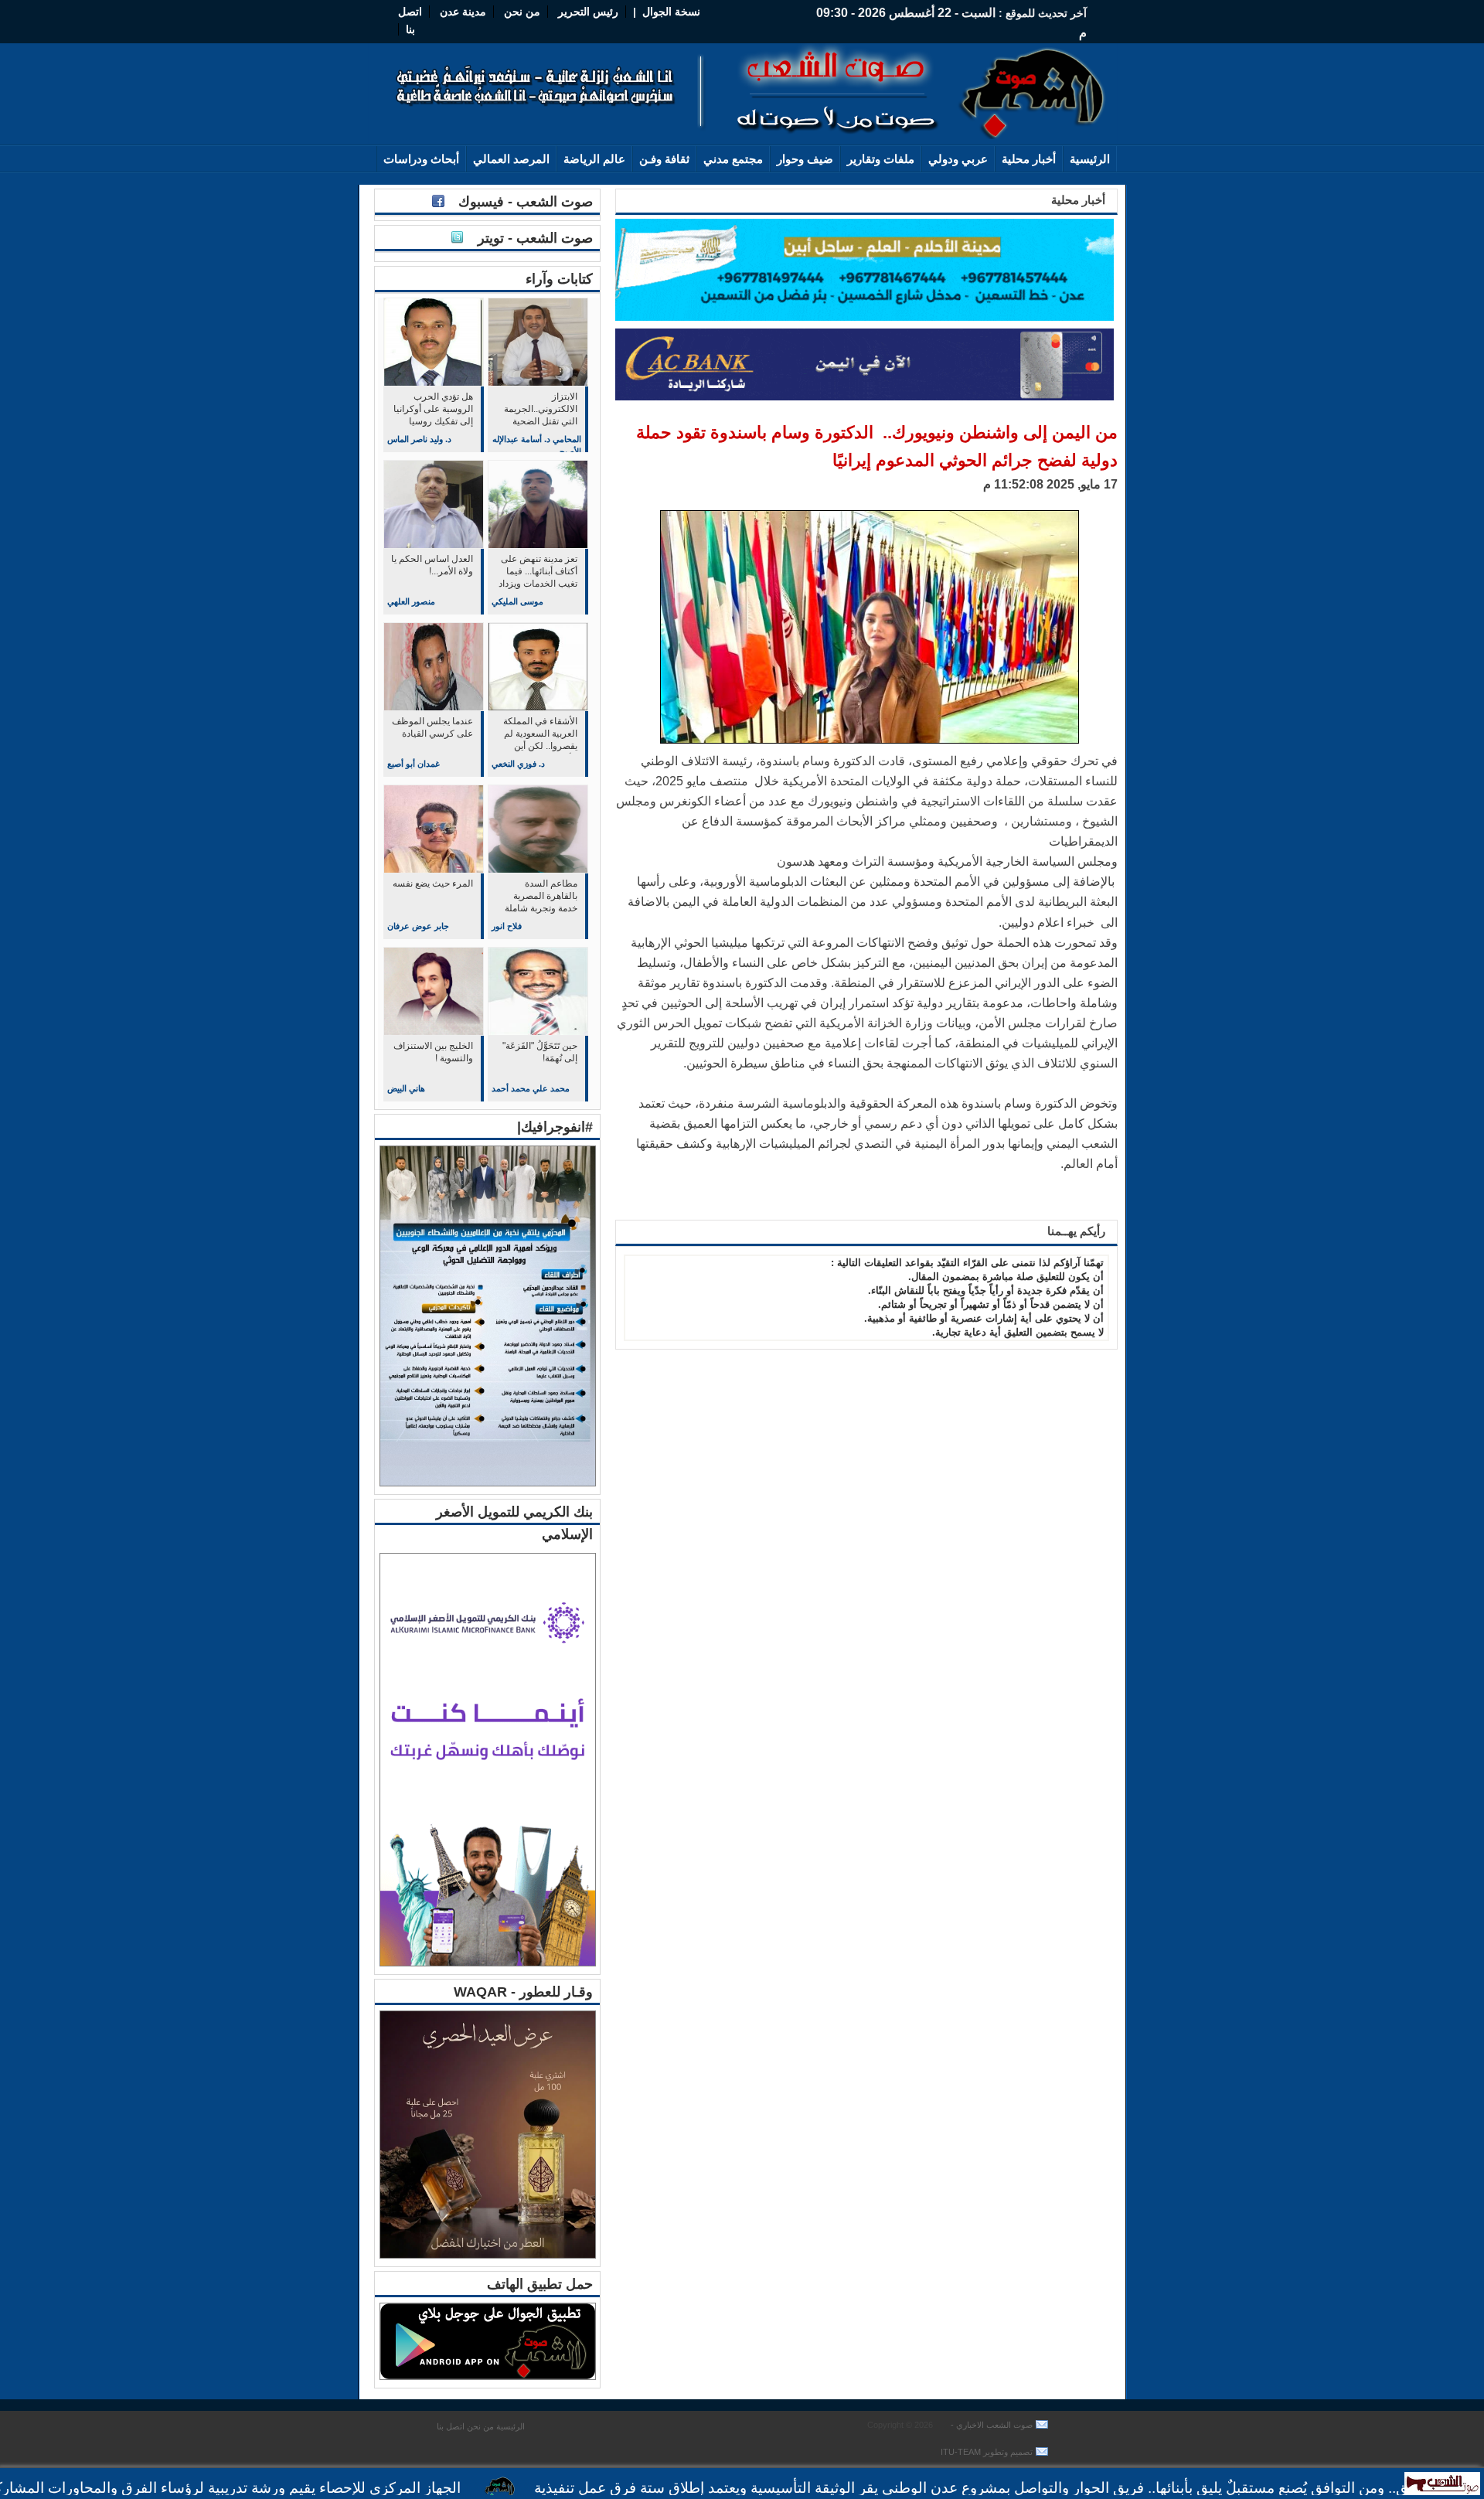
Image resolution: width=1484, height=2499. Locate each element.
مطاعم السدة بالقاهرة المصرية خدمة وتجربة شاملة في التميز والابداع (541, 897)
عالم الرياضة (594, 159)
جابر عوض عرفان (418, 926)
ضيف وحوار (805, 159)
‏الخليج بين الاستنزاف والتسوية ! (433, 1052)
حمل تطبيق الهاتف (540, 2284)
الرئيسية (1090, 159)
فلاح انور (507, 926)
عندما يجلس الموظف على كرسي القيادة (432, 727)
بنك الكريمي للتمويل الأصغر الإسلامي (514, 1523)
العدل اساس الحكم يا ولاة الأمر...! (432, 565)
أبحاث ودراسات (421, 159)
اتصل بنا (451, 2426)
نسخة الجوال (671, 12)
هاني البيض (406, 1088)
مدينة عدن (463, 12)
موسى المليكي (517, 601)
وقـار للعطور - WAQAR (523, 1992)
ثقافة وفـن (664, 159)
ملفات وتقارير (881, 159)
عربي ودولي (958, 159)
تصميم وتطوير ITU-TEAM (987, 2452)
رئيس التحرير (588, 12)
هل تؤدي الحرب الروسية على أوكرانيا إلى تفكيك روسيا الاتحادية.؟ (433, 410)
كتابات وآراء (559, 279)
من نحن (521, 12)
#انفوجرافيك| (555, 1127)
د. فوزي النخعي (518, 764)
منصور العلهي (411, 601)
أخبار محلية (1029, 159)
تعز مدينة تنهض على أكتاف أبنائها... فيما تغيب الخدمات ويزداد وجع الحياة (538, 572)
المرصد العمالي (511, 159)
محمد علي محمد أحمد (531, 1088)
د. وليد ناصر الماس (419, 439)
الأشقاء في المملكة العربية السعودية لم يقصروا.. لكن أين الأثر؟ (540, 735)
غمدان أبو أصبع (414, 764)
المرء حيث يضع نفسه (433, 884)
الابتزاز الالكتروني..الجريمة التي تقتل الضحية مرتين (541, 410)
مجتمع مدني (733, 159)
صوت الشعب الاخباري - (990, 2425)
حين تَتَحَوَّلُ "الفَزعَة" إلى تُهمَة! (540, 1052)
